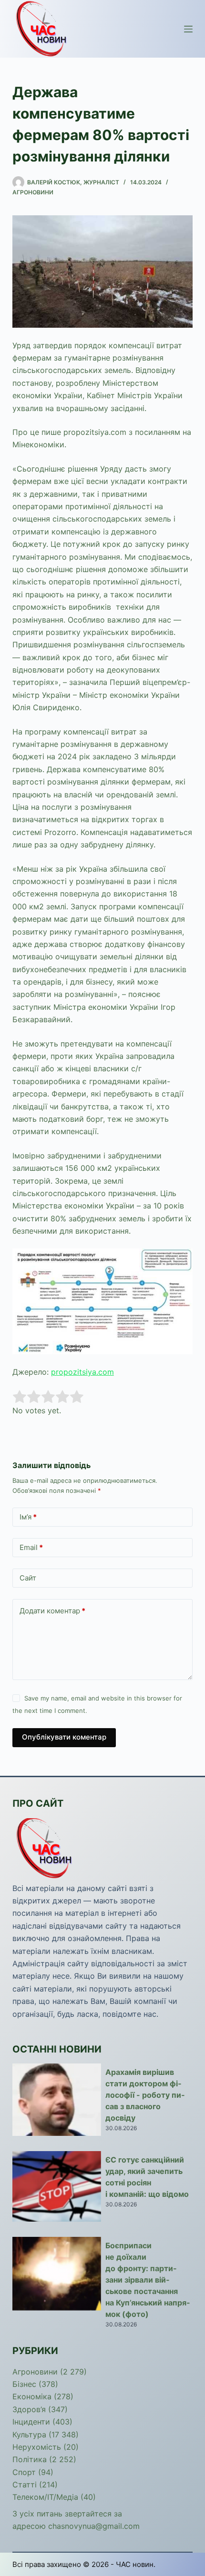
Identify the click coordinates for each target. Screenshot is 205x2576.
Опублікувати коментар (64, 1737)
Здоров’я (29, 2409)
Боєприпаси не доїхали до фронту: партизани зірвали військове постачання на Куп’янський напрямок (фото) (148, 2280)
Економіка (32, 2396)
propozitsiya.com (82, 1372)
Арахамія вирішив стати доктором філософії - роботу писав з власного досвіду (145, 2095)
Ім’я (28, 1517)
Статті (25, 2485)
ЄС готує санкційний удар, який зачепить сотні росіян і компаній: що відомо (147, 2177)
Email (31, 1547)
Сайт (28, 1578)
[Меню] (188, 29)
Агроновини (33, 192)
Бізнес (24, 2384)
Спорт (24, 2472)
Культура (29, 2435)
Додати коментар (52, 1611)
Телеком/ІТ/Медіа (45, 2497)
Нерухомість (37, 2447)
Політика (30, 2459)
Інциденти (31, 2422)
